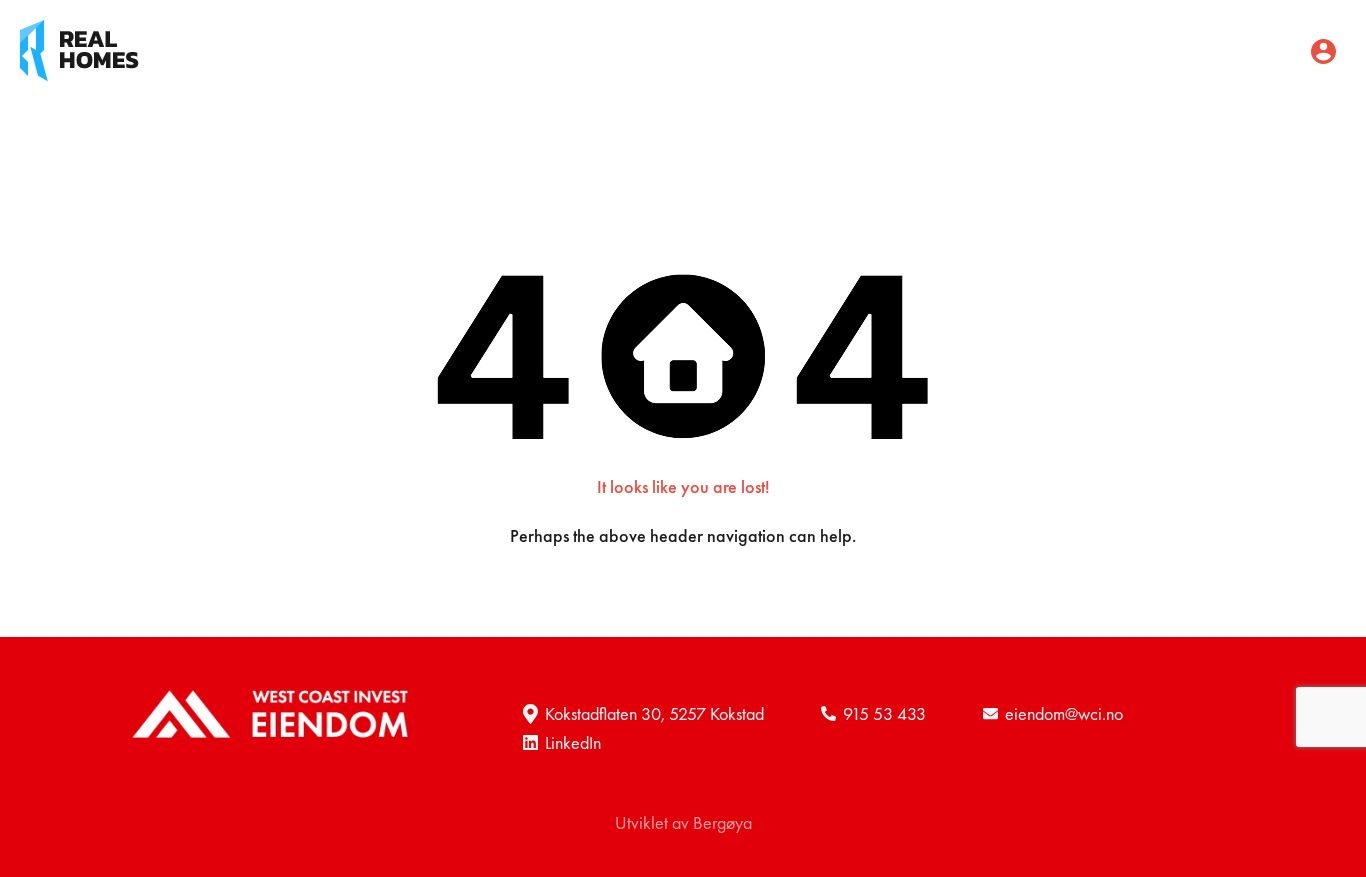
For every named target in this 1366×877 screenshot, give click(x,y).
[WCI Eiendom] (79, 48)
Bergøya (722, 822)
